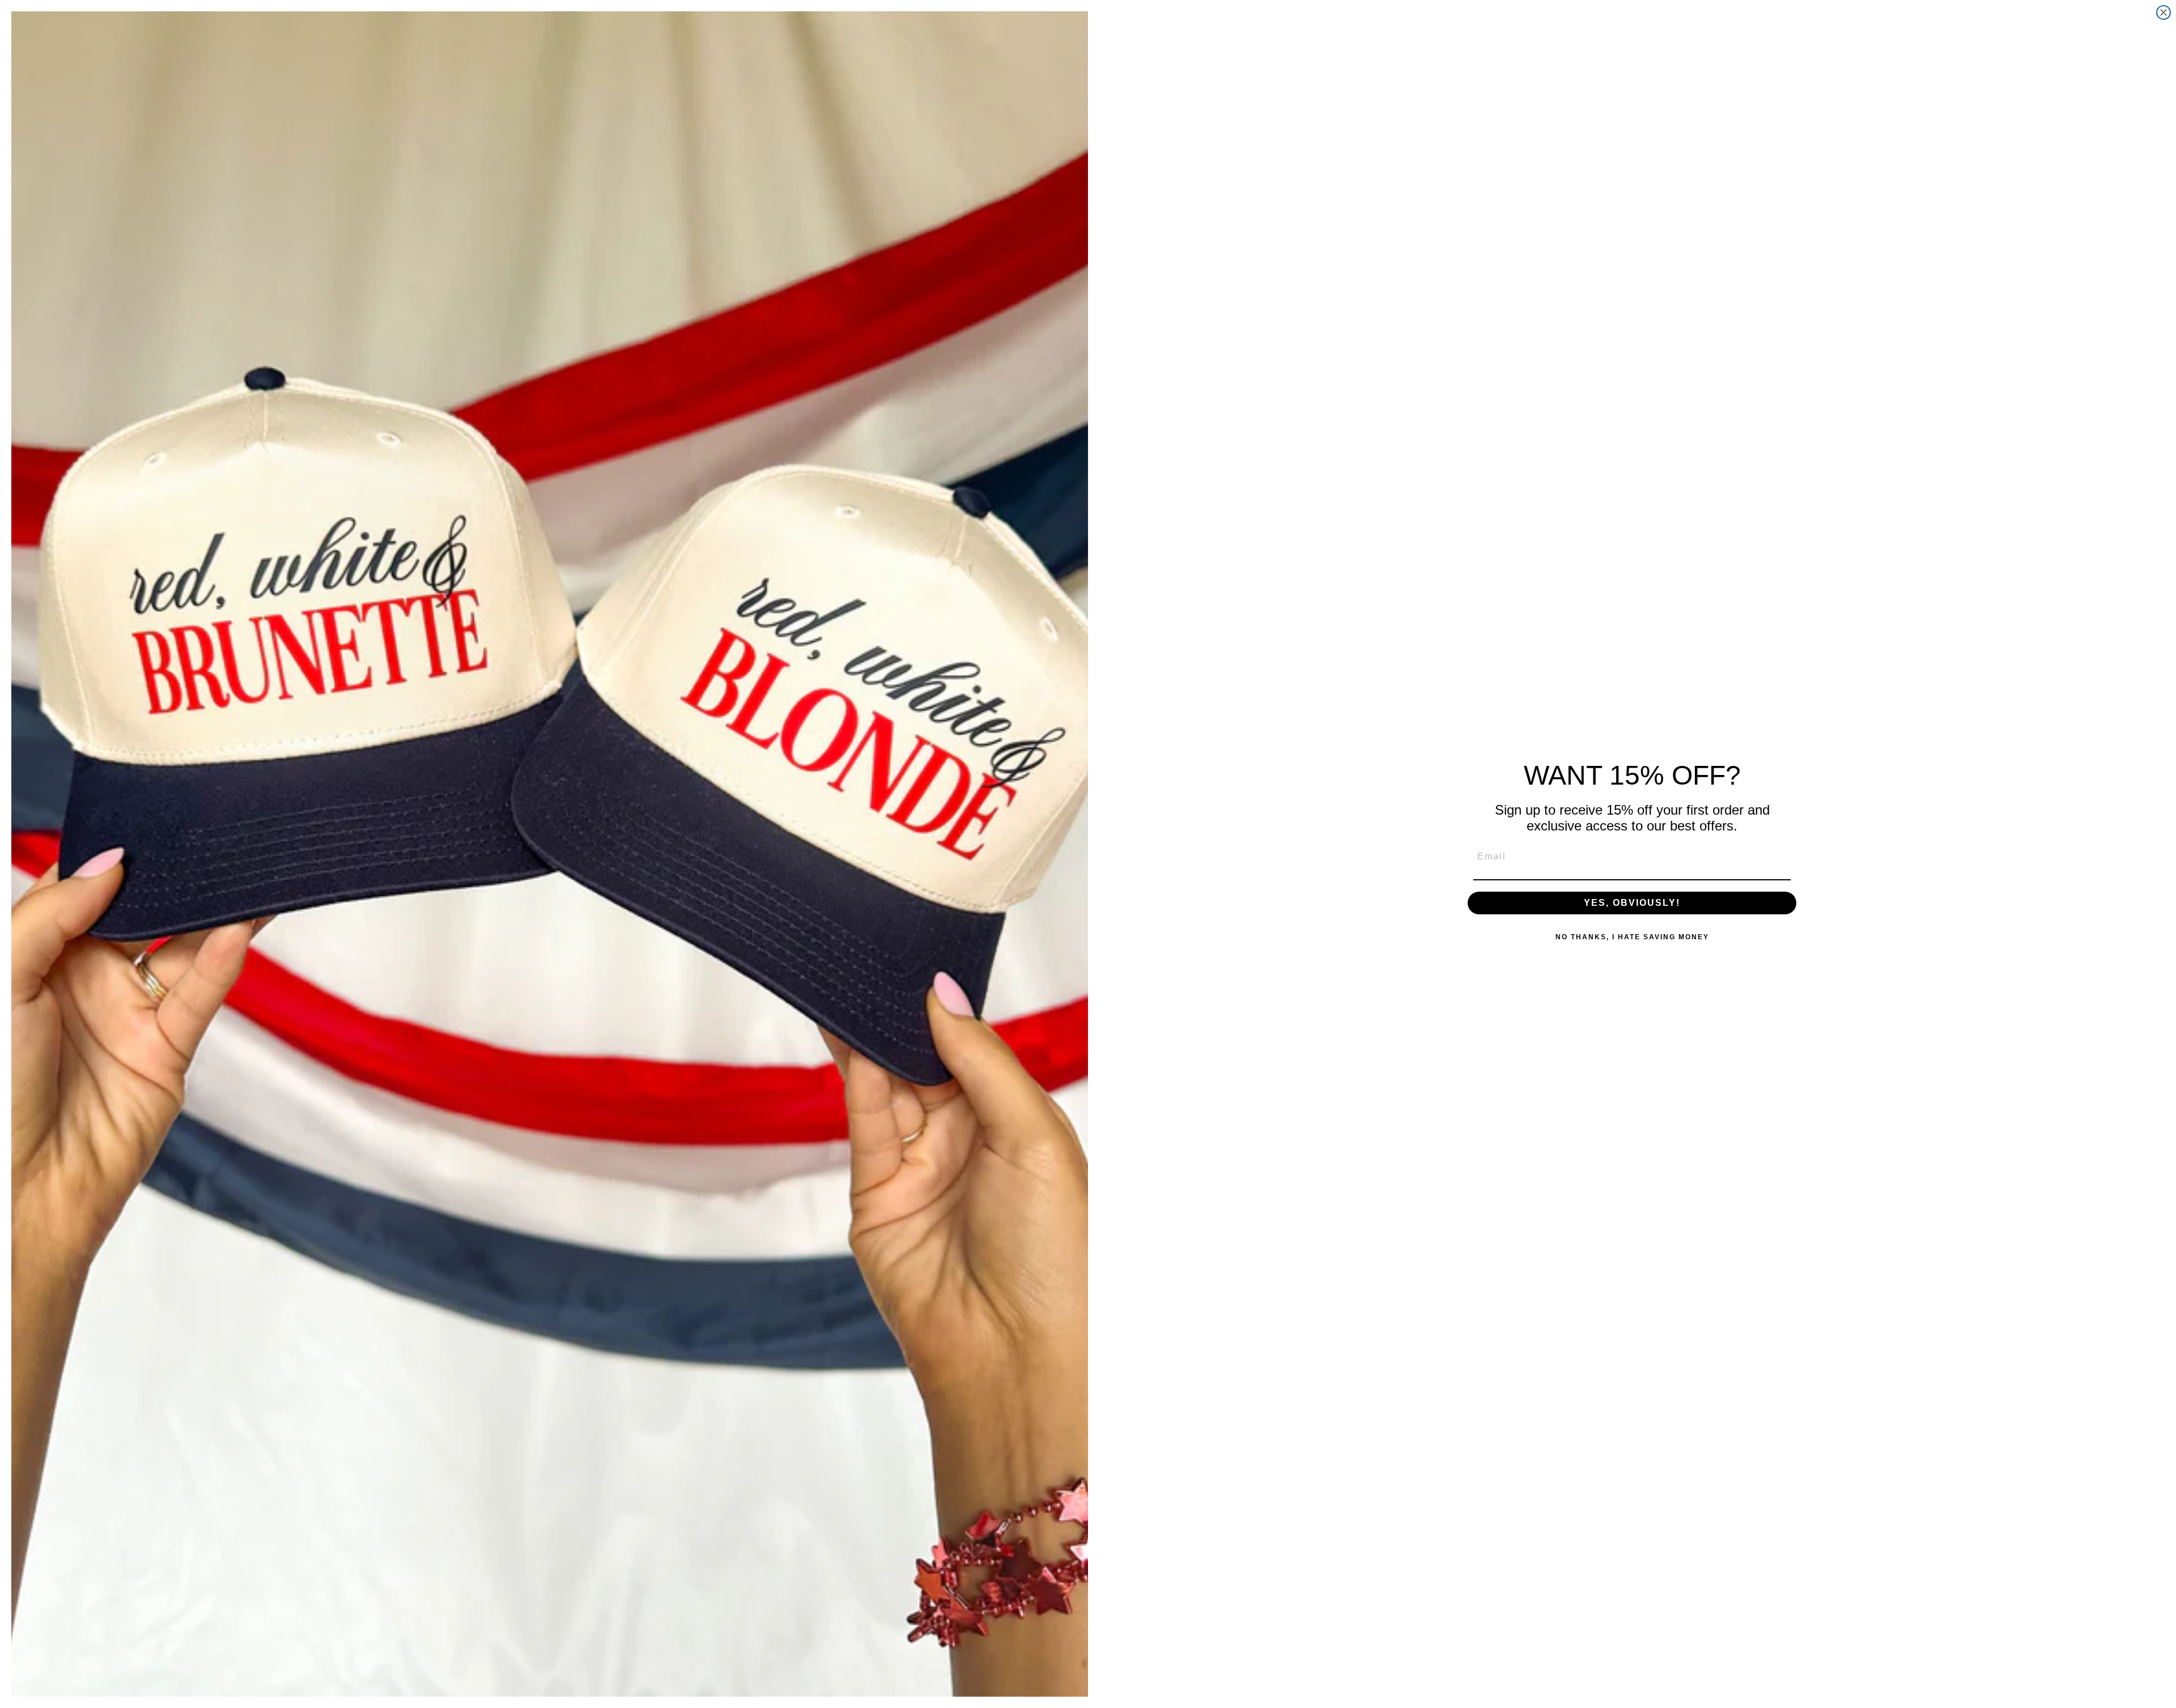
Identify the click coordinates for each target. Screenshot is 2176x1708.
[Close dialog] (2164, 12)
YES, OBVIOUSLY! (1632, 903)
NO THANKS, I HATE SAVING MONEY (1632, 937)
